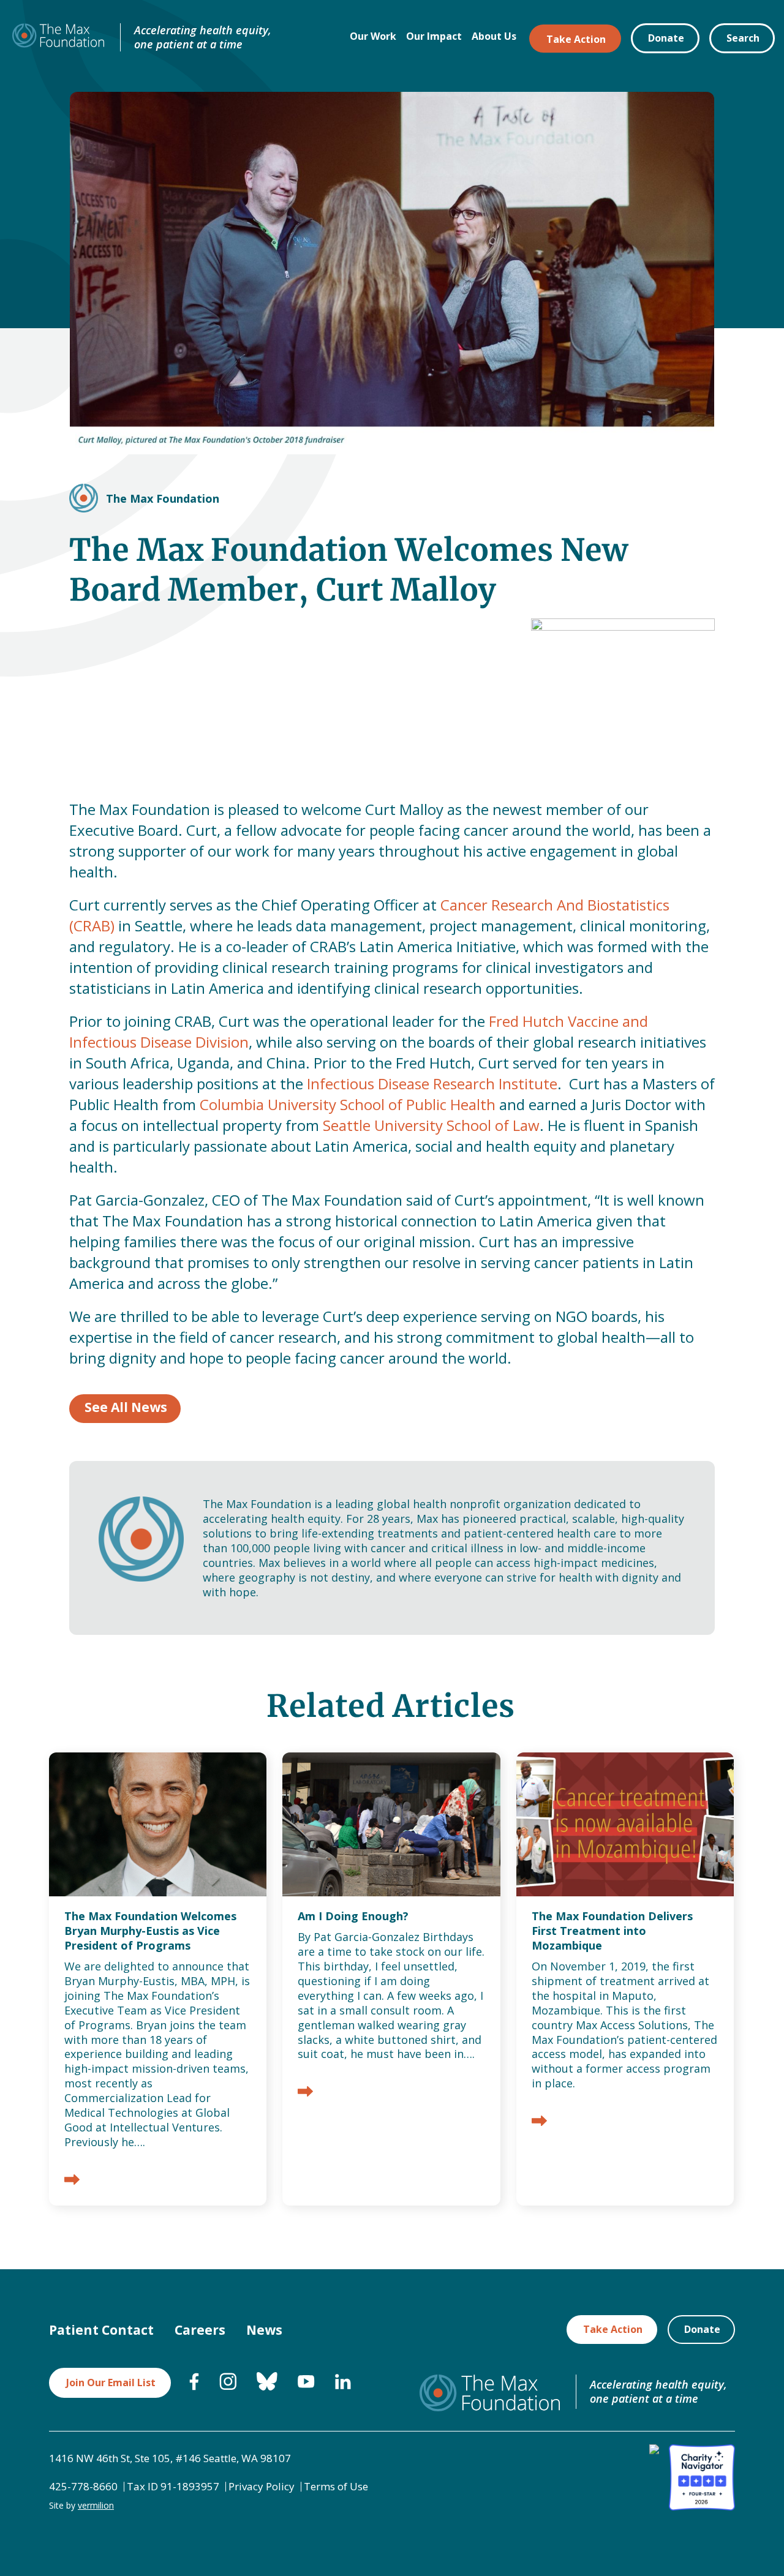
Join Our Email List (111, 2383)
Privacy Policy (262, 2486)
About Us (494, 36)
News (264, 2330)
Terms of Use (336, 2486)
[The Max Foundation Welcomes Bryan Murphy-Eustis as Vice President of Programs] (72, 2181)
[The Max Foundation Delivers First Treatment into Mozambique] (539, 2122)
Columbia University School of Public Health (348, 1104)
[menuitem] (194, 2387)
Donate (666, 38)
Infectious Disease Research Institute (432, 1083)
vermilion (96, 2505)
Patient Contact (101, 2330)
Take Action (576, 39)
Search (743, 38)
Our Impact (434, 36)
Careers (200, 2330)
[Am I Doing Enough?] (305, 2093)
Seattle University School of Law (431, 1125)
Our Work (373, 36)
